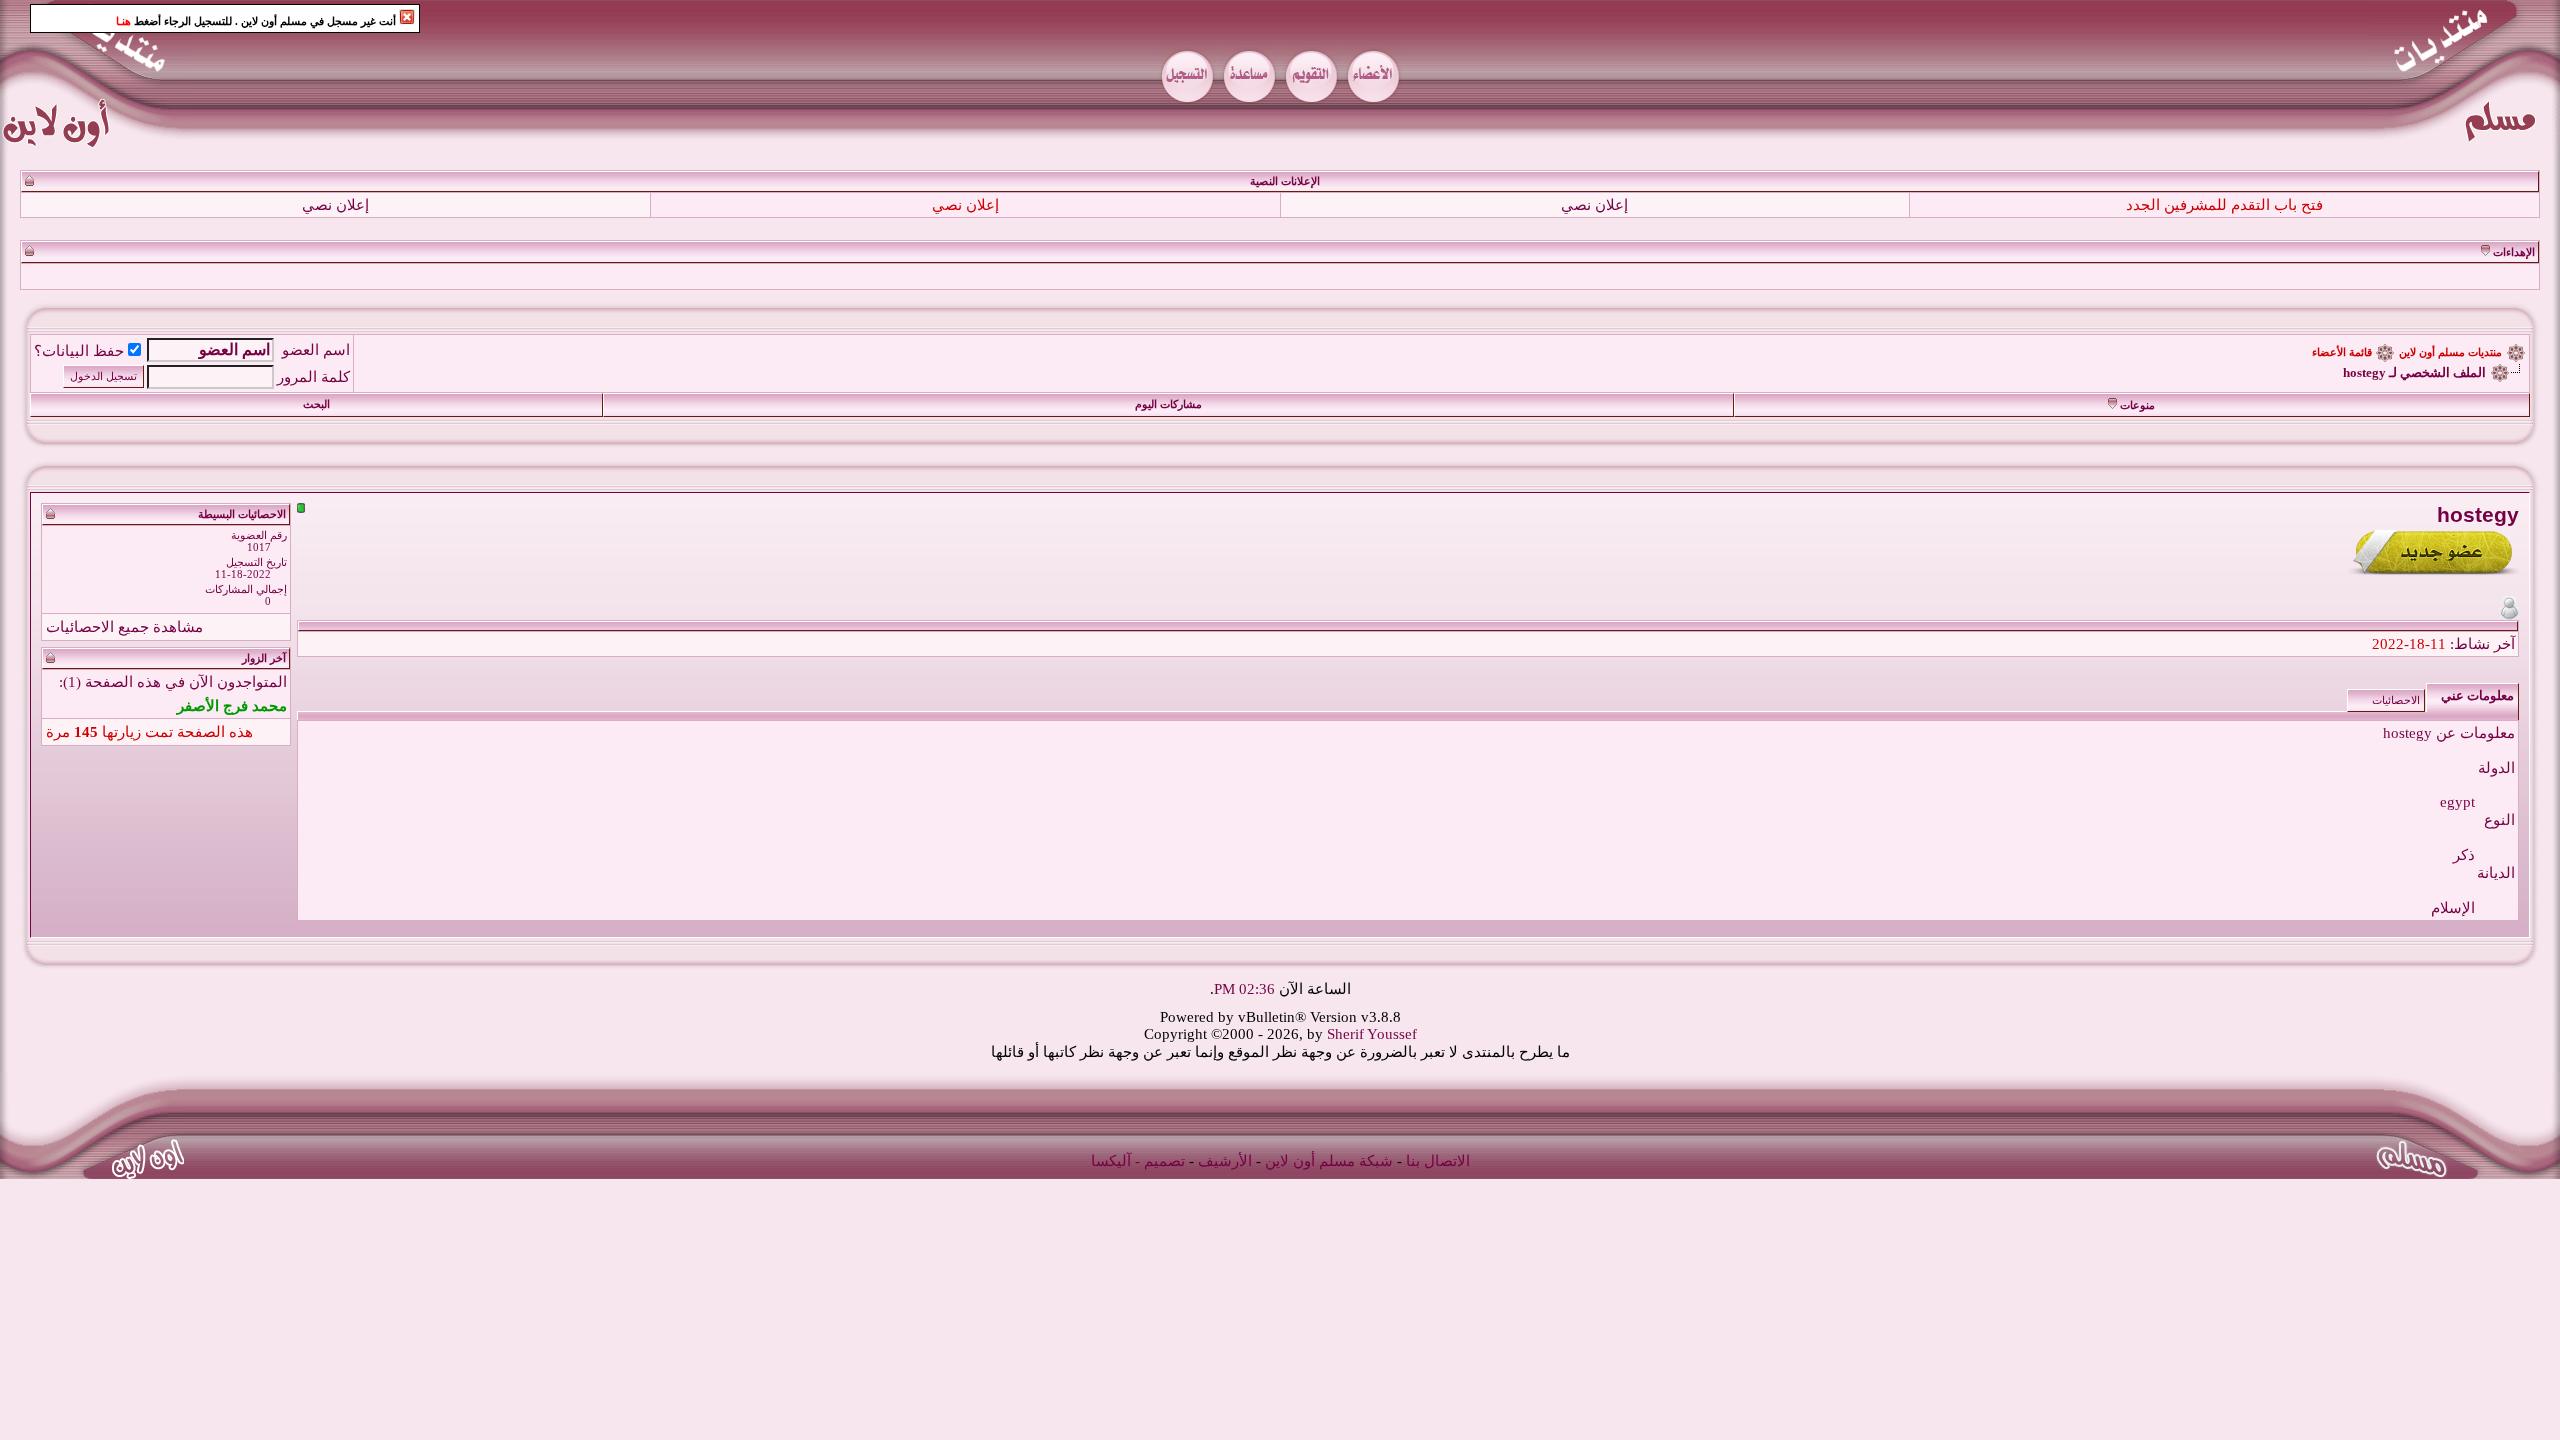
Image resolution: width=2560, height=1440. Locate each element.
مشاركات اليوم (1168, 404)
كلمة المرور (313, 377)
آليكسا (1111, 1161)
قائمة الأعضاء (2342, 352)
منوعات (2137, 405)
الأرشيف (1225, 1161)
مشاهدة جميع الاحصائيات (124, 627)
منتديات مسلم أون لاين (2450, 352)
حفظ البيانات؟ (79, 351)
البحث (316, 404)
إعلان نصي (1594, 205)
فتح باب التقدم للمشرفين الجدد (2224, 205)
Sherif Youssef (1372, 1034)
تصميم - (1160, 1161)
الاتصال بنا (1438, 1161)
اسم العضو (316, 350)
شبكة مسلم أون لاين (1329, 1161)
